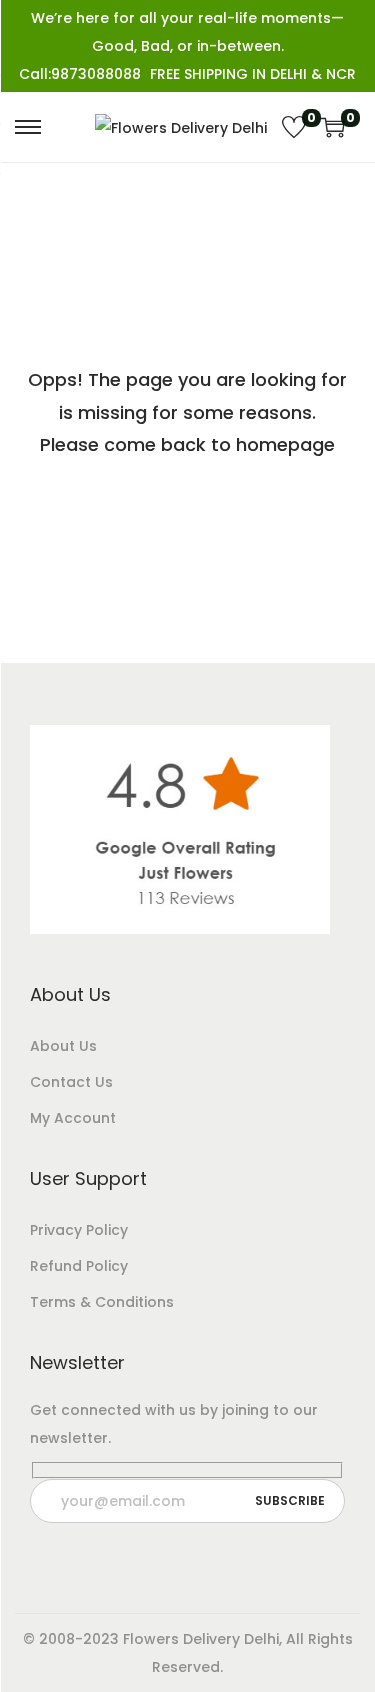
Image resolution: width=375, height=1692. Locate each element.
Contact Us (71, 1082)
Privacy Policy (79, 1230)
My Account (73, 1118)
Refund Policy (79, 1266)
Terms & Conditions (102, 1302)
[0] (294, 127)
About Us (63, 1046)
